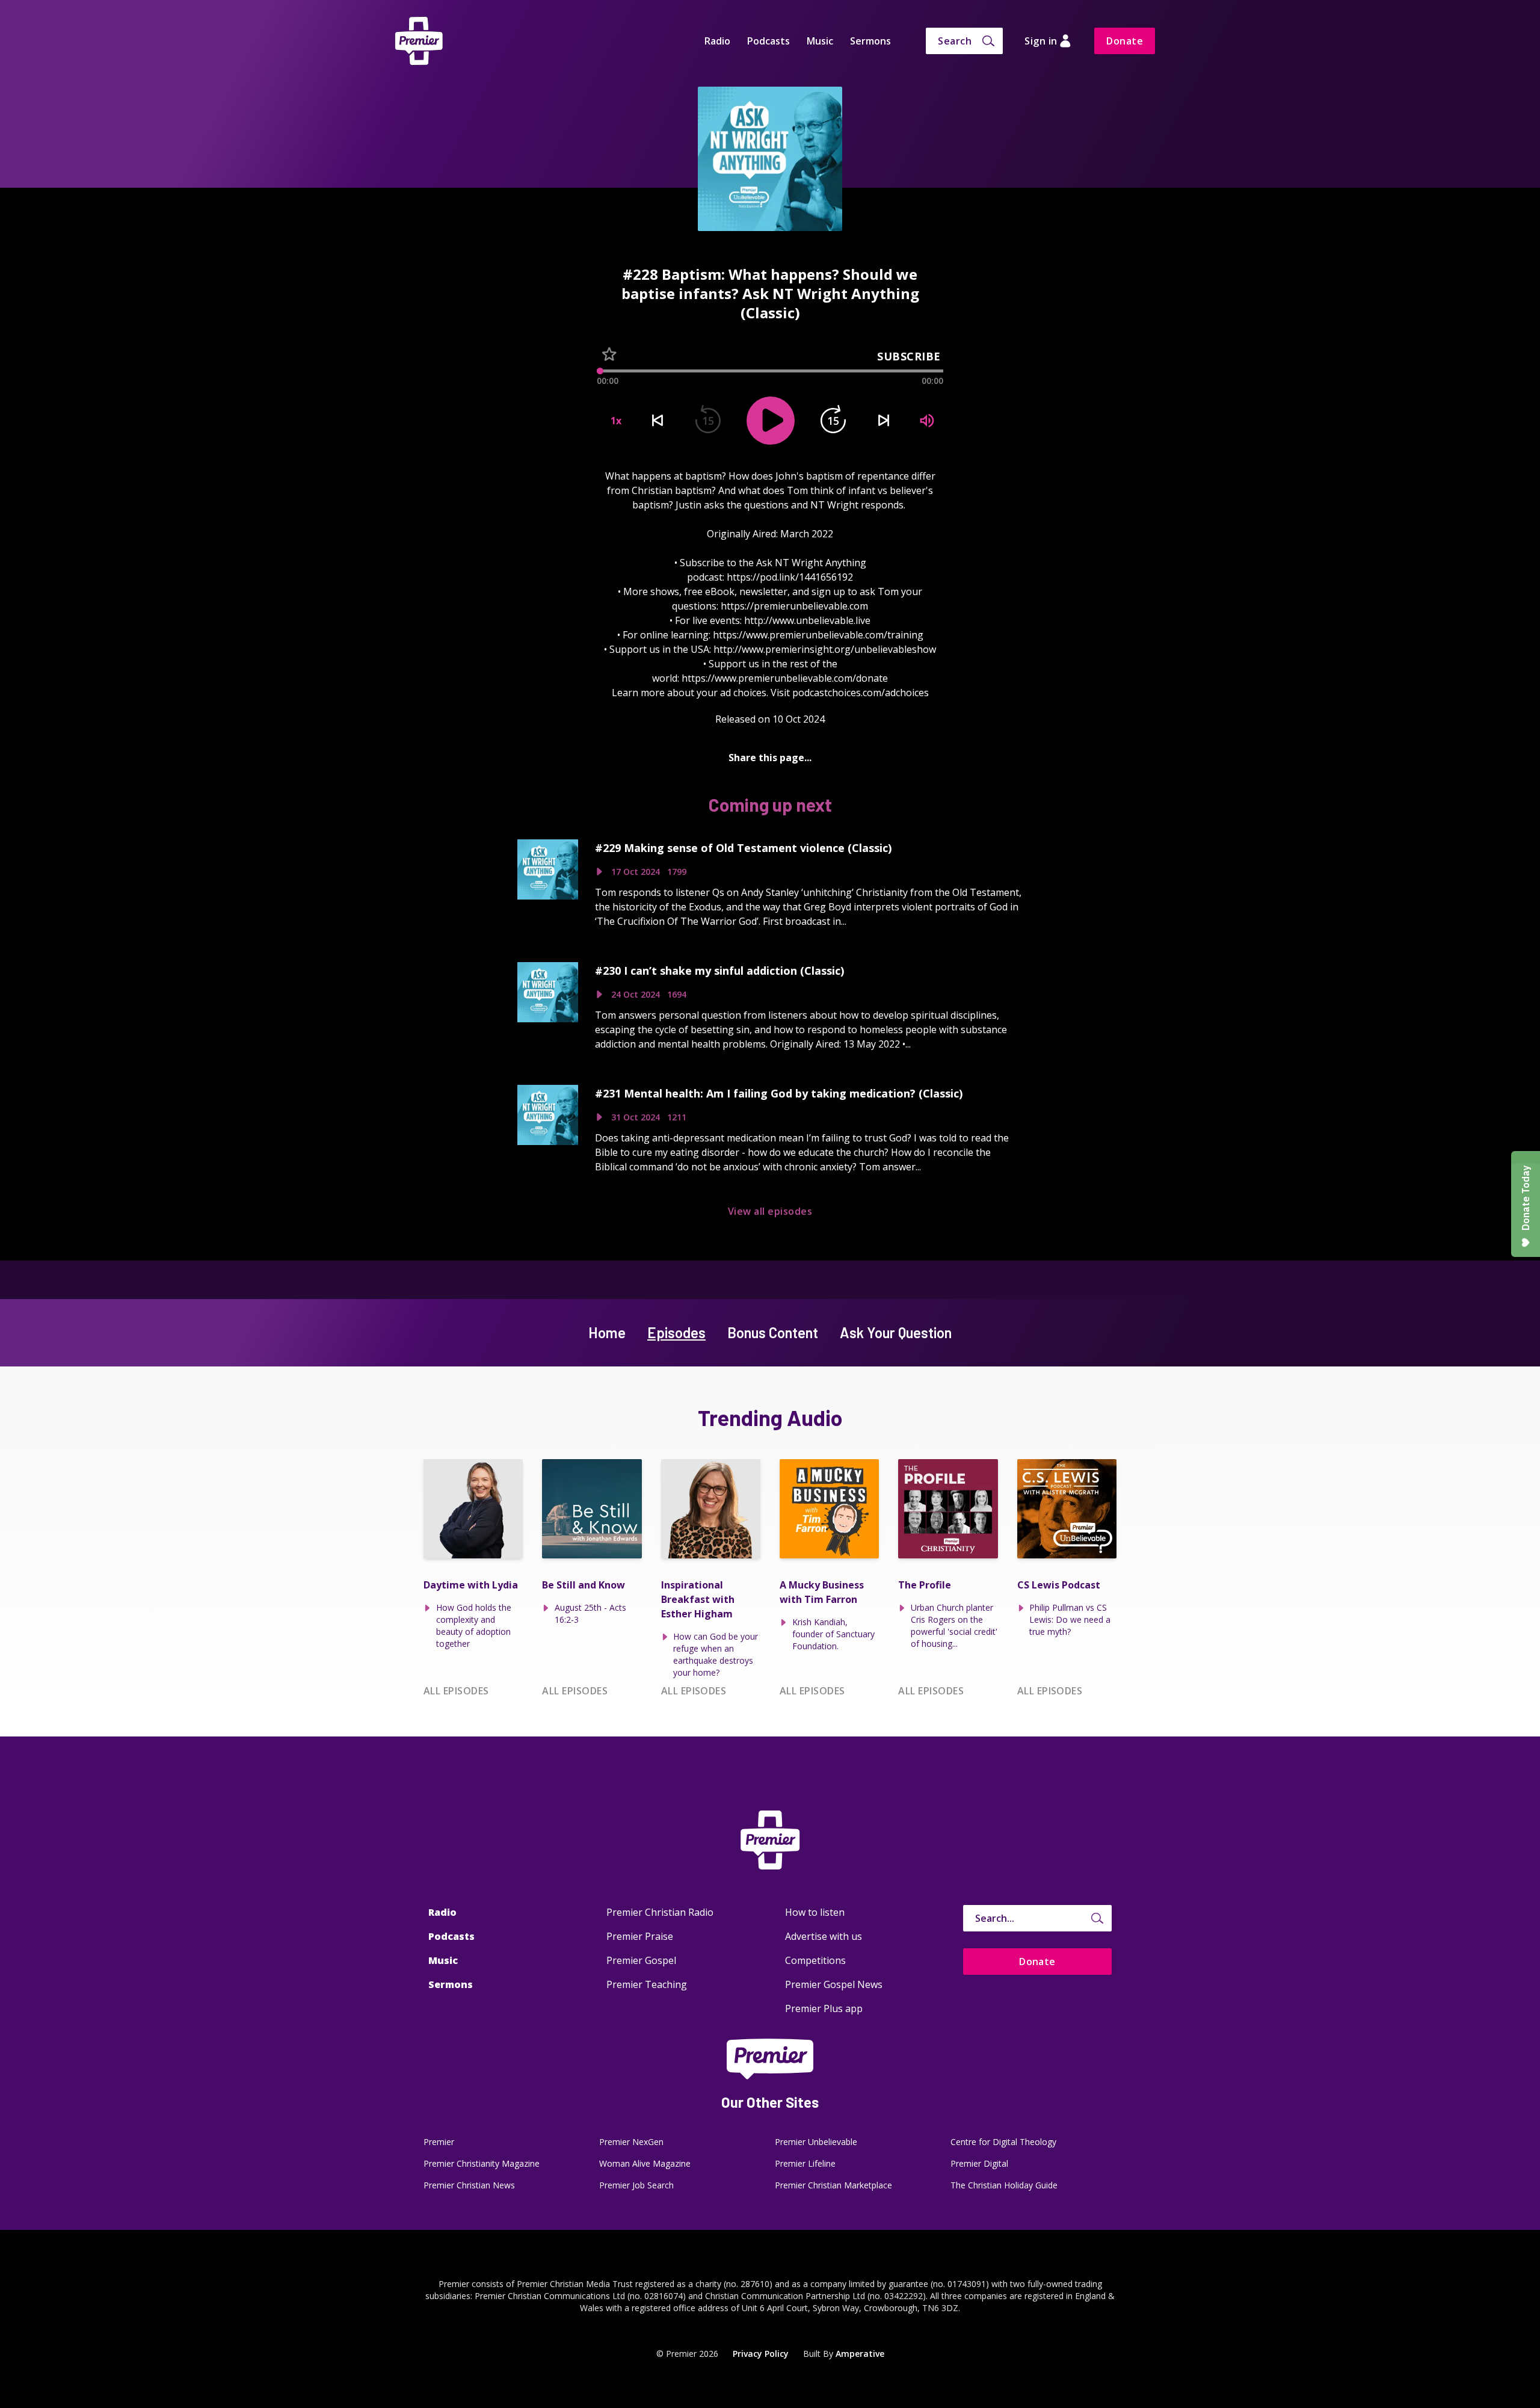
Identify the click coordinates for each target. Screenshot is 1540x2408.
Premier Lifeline (805, 2163)
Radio (717, 41)
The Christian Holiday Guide (1004, 2185)
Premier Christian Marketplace (833, 2185)
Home (607, 1332)
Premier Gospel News (834, 1984)
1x (616, 421)
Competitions (815, 1960)
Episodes (676, 1332)
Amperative (860, 2354)
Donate (1125, 41)
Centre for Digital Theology (1003, 2142)
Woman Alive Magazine (645, 2163)
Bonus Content (773, 1332)
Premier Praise (640, 1936)
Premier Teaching (647, 1984)
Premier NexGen (631, 2142)
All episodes (456, 1691)
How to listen (815, 1912)
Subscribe (909, 356)
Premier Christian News (469, 2185)
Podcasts (768, 41)
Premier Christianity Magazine (482, 2163)
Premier (439, 2142)
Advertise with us (824, 1936)
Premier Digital (979, 2163)
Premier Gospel (641, 1960)
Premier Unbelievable (816, 2142)
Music (820, 41)
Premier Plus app (824, 2008)
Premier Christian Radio (660, 1912)
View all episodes (770, 1211)
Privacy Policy (761, 2354)
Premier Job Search (636, 2185)
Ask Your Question (896, 1332)
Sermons (870, 41)
